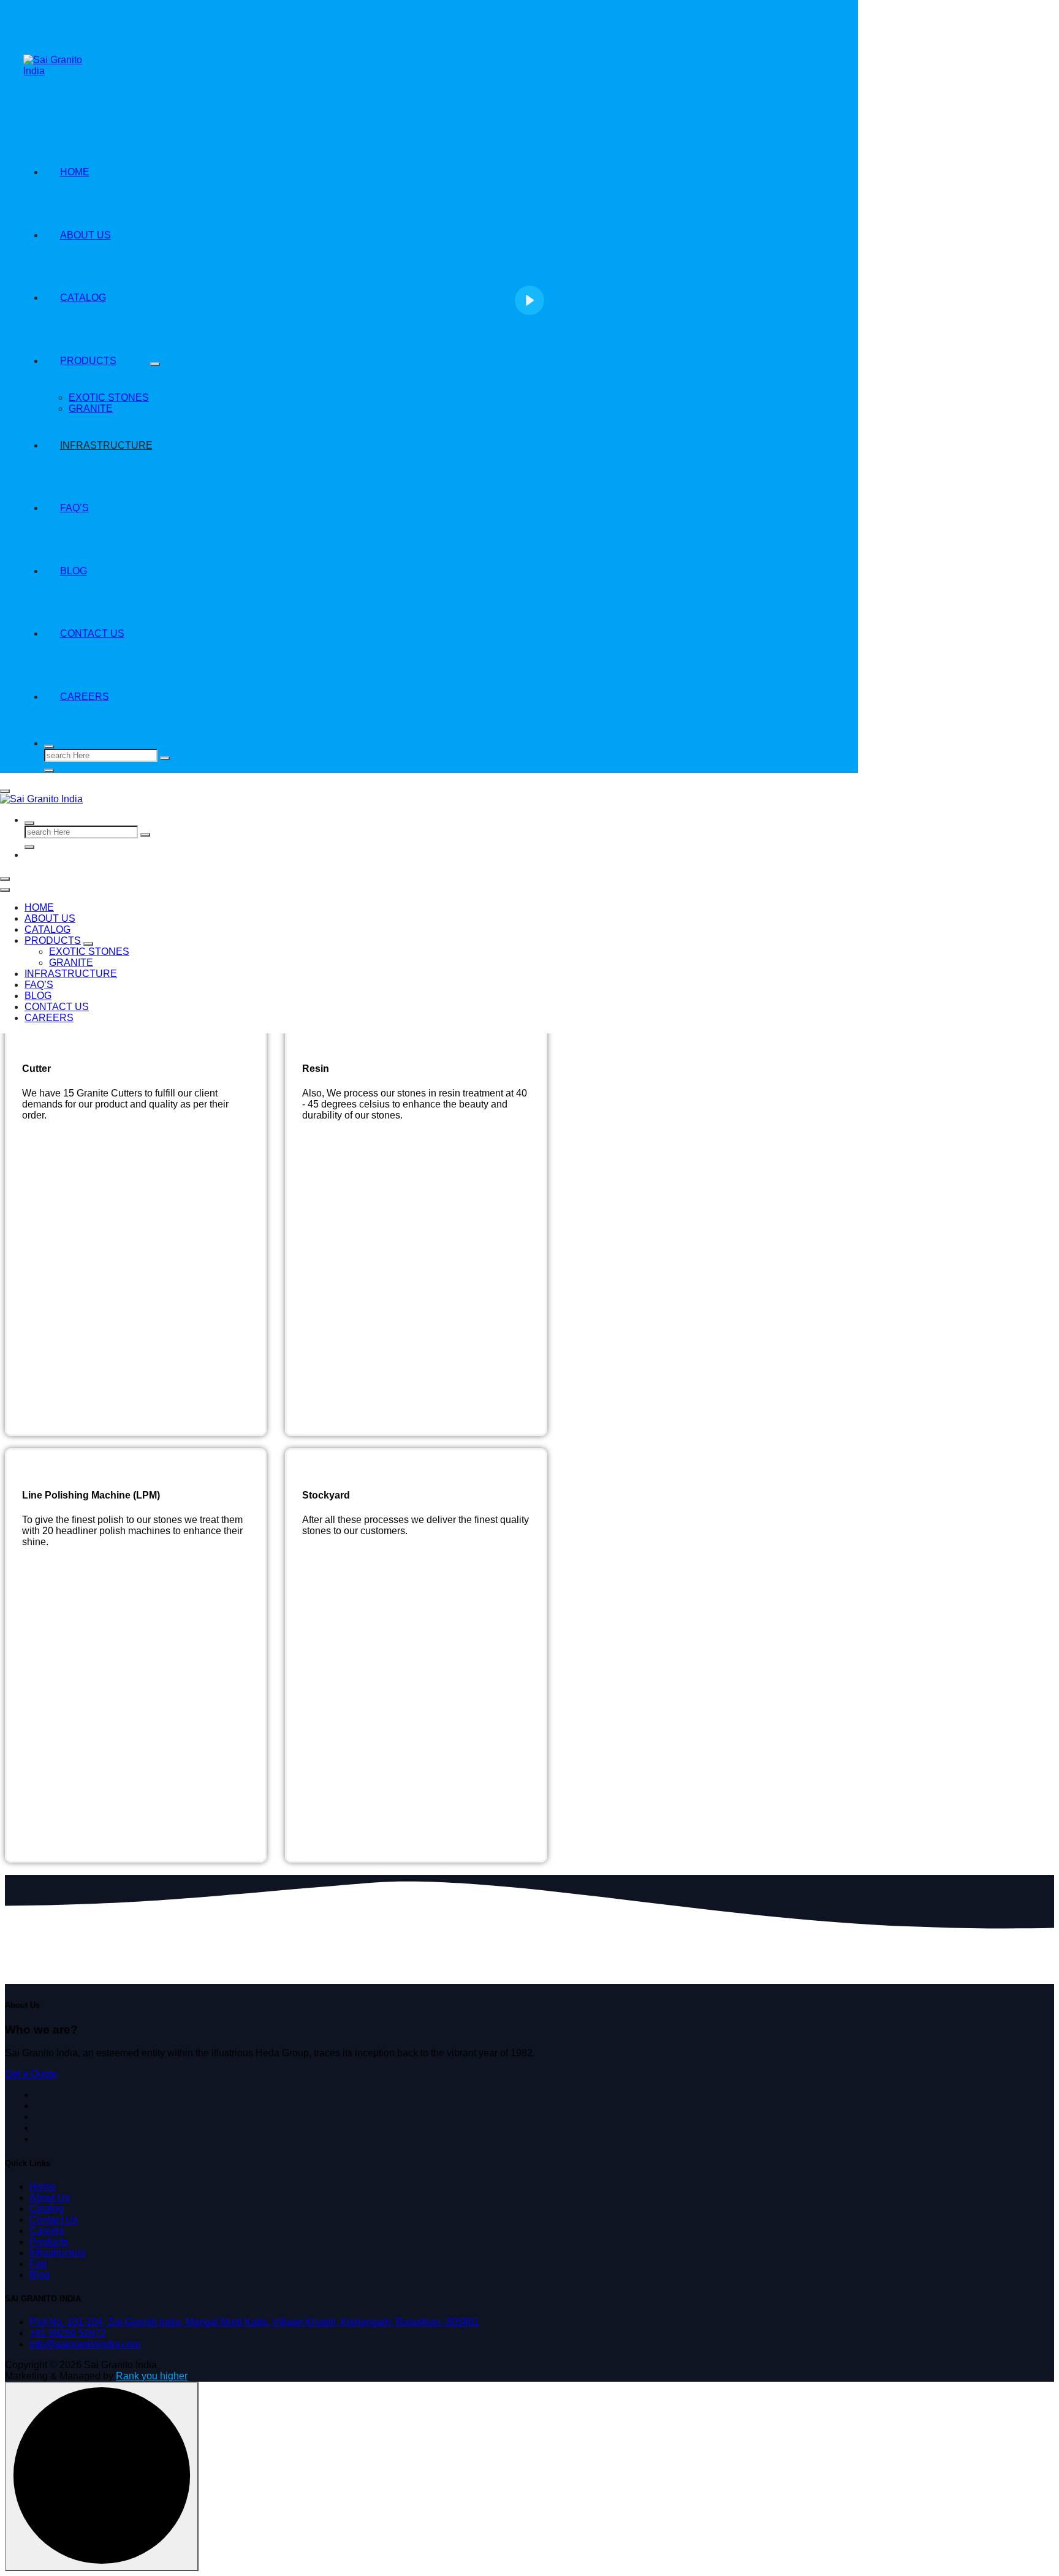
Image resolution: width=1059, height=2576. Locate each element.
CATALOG (47, 929)
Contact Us (92, 633)
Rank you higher (152, 2376)
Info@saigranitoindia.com (85, 2344)
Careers (85, 697)
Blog (38, 996)
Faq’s (39, 985)
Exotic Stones (89, 952)
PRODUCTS (53, 940)
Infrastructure (71, 974)
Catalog (47, 2209)
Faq (38, 2264)
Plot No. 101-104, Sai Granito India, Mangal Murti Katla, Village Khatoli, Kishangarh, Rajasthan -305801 (254, 2322)
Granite (71, 963)
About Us (50, 918)
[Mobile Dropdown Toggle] (88, 944)
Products (49, 2242)
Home (39, 907)
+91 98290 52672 (68, 2333)
